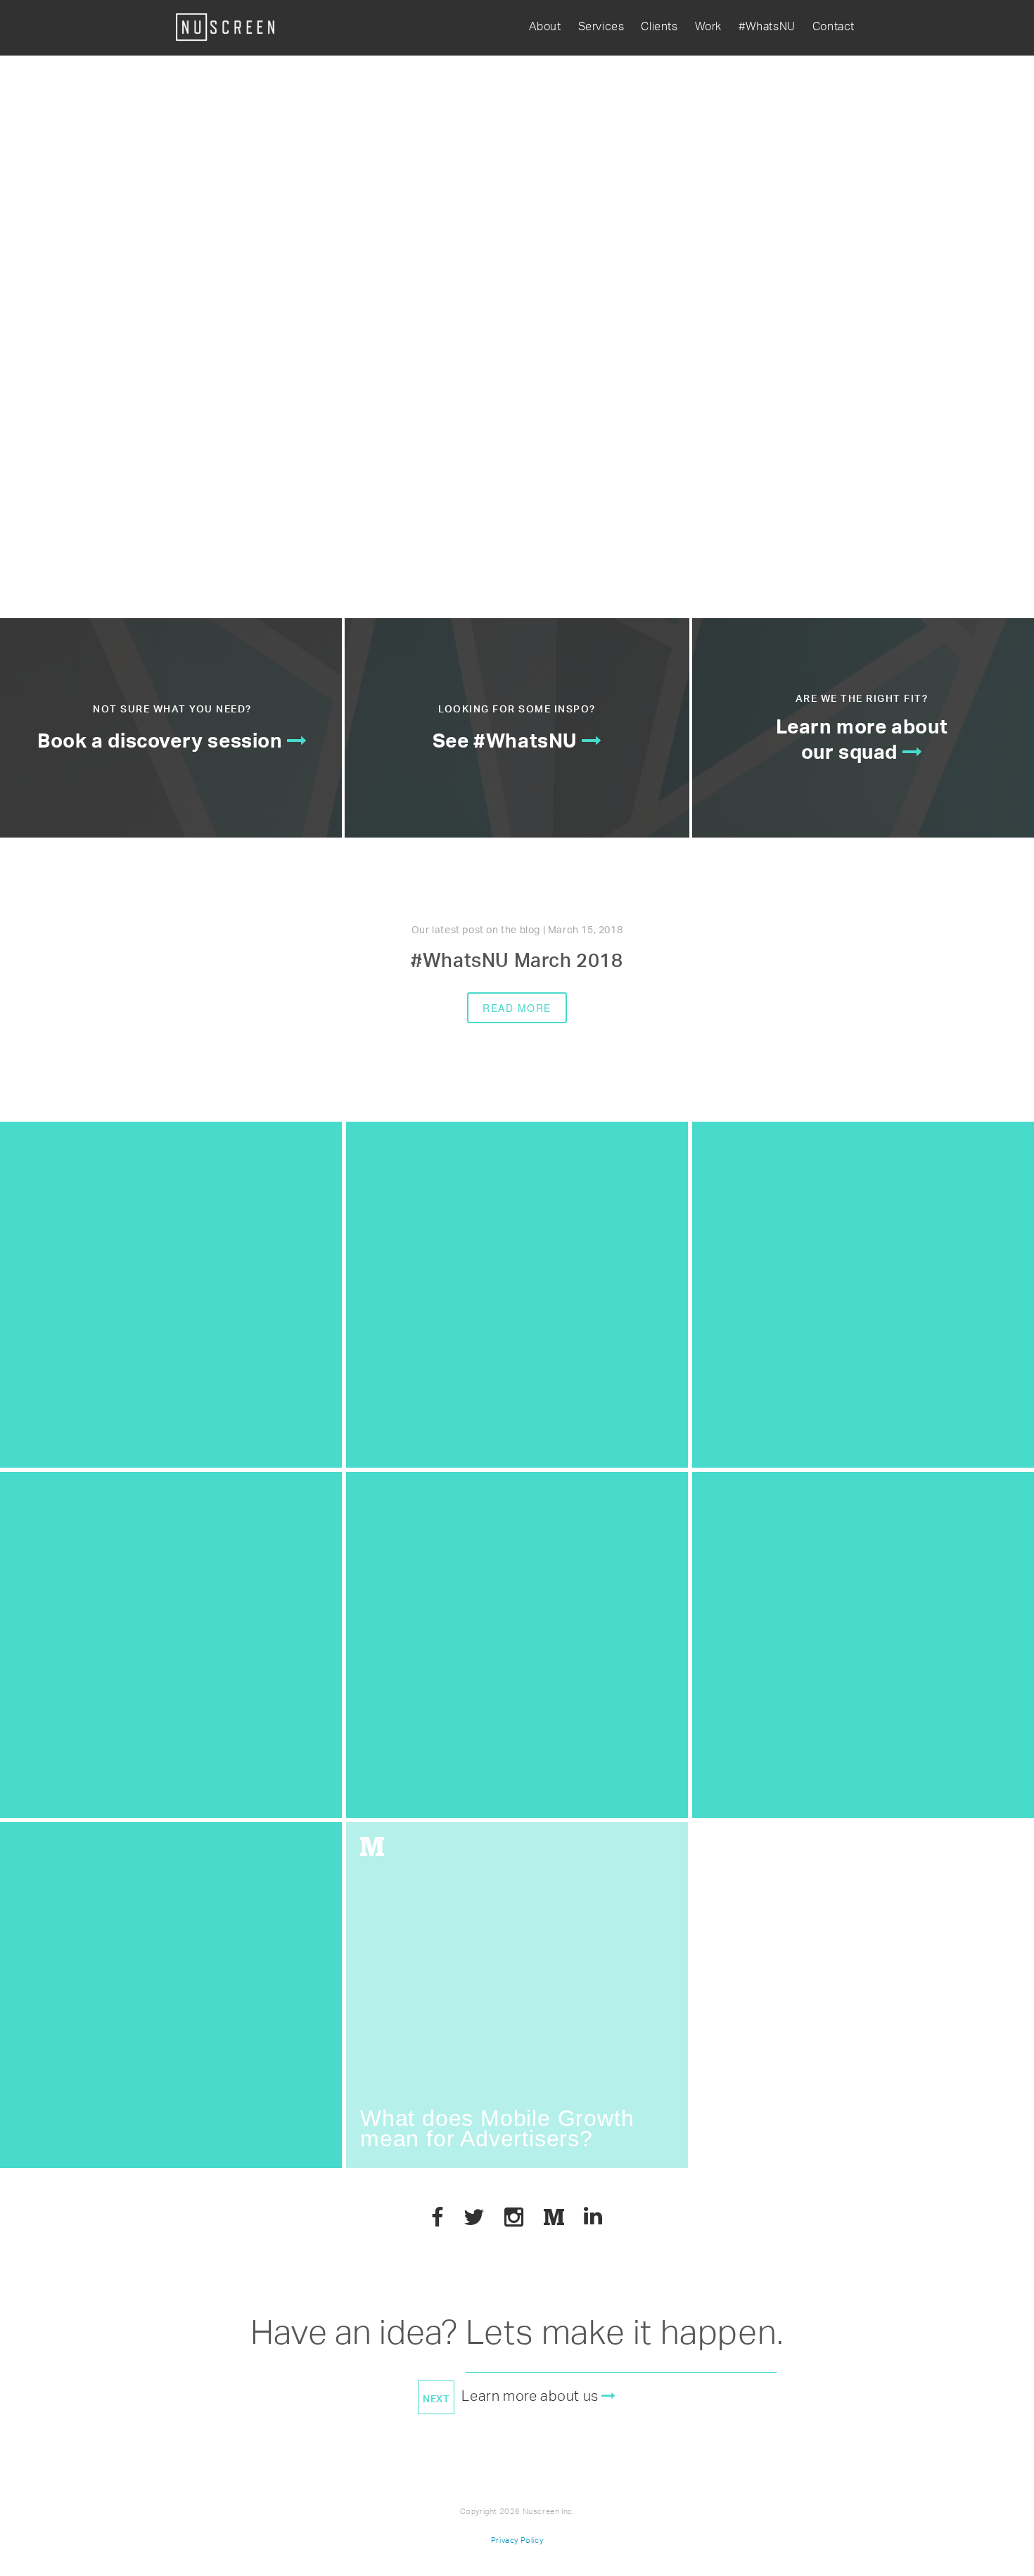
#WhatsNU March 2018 (517, 963)
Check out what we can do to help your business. (324, 287)
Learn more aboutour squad (862, 743)
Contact (834, 27)
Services (601, 27)
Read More (517, 1008)
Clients (659, 27)
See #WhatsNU (507, 744)
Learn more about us (531, 2398)
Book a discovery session (162, 744)
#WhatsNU (767, 27)
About (545, 27)
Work (708, 27)
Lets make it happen (621, 2338)
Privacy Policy (517, 2540)
